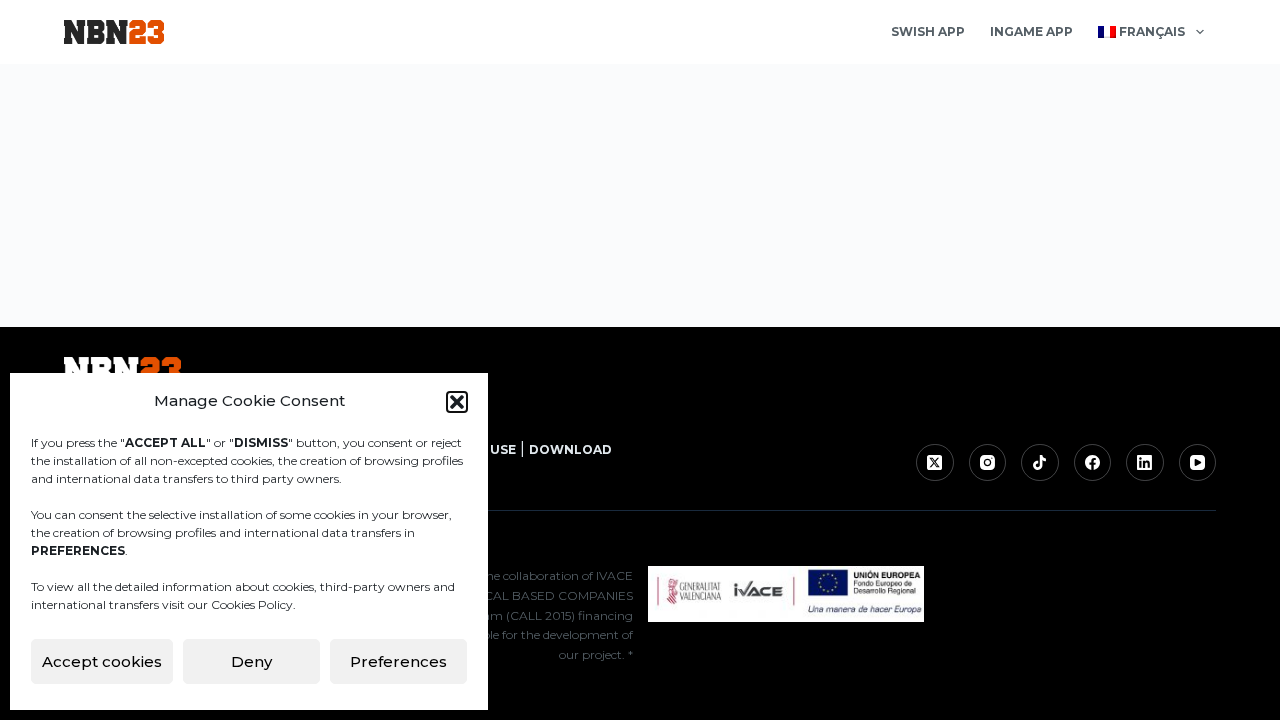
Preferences (398, 661)
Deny (251, 661)
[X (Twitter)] (935, 463)
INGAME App (1031, 31)
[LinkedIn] (1145, 463)
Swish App (928, 31)
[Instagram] (988, 463)
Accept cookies (102, 661)
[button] (457, 402)
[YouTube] (1198, 463)
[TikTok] (1040, 463)
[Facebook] (1093, 463)
